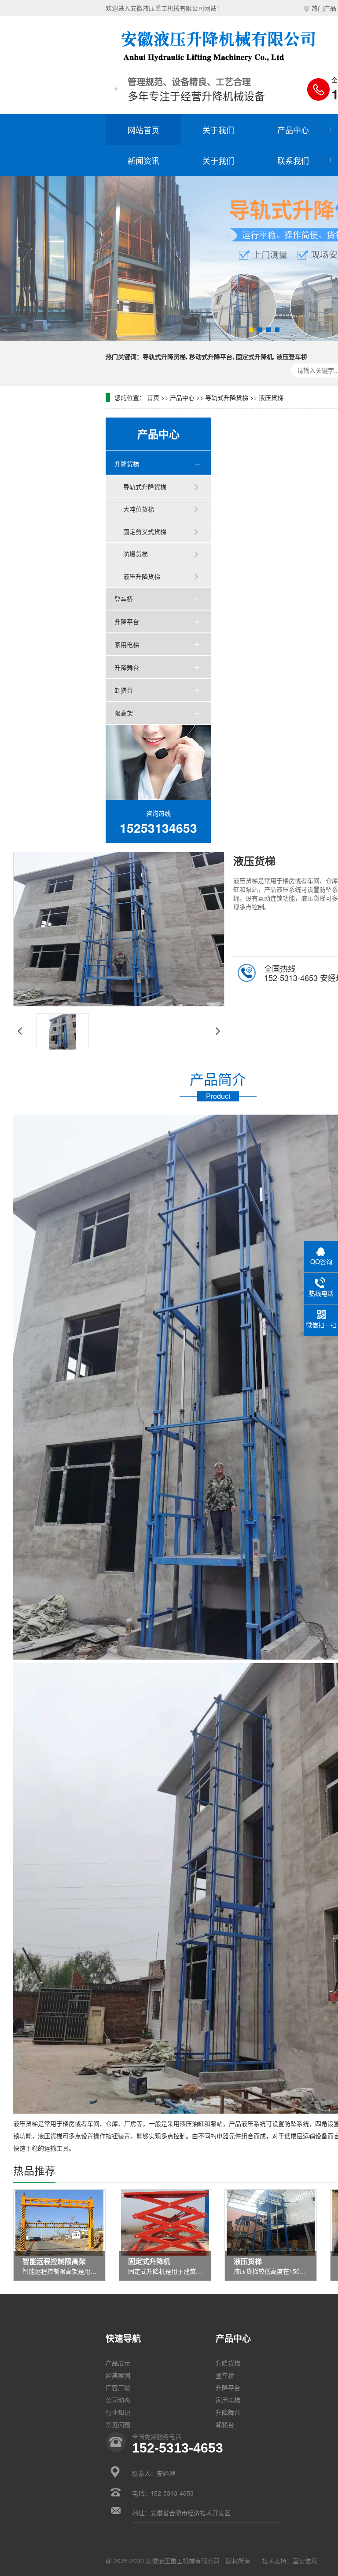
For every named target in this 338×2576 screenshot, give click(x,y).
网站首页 (143, 130)
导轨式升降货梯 (227, 397)
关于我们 (218, 130)
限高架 (124, 713)
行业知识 (118, 2412)
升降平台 (127, 621)
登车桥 (124, 599)
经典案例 (118, 2375)
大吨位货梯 (139, 509)
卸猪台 (124, 690)
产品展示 (118, 2363)
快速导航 (123, 2338)
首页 (153, 397)
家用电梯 (127, 644)
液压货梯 (271, 397)
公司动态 (118, 2400)
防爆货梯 (136, 554)
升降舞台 (127, 667)
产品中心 (293, 130)
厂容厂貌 (118, 2387)
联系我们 (293, 160)
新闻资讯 (143, 160)
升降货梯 (127, 464)
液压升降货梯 (142, 576)
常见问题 (118, 2424)
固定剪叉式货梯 (145, 531)
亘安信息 (305, 2561)
